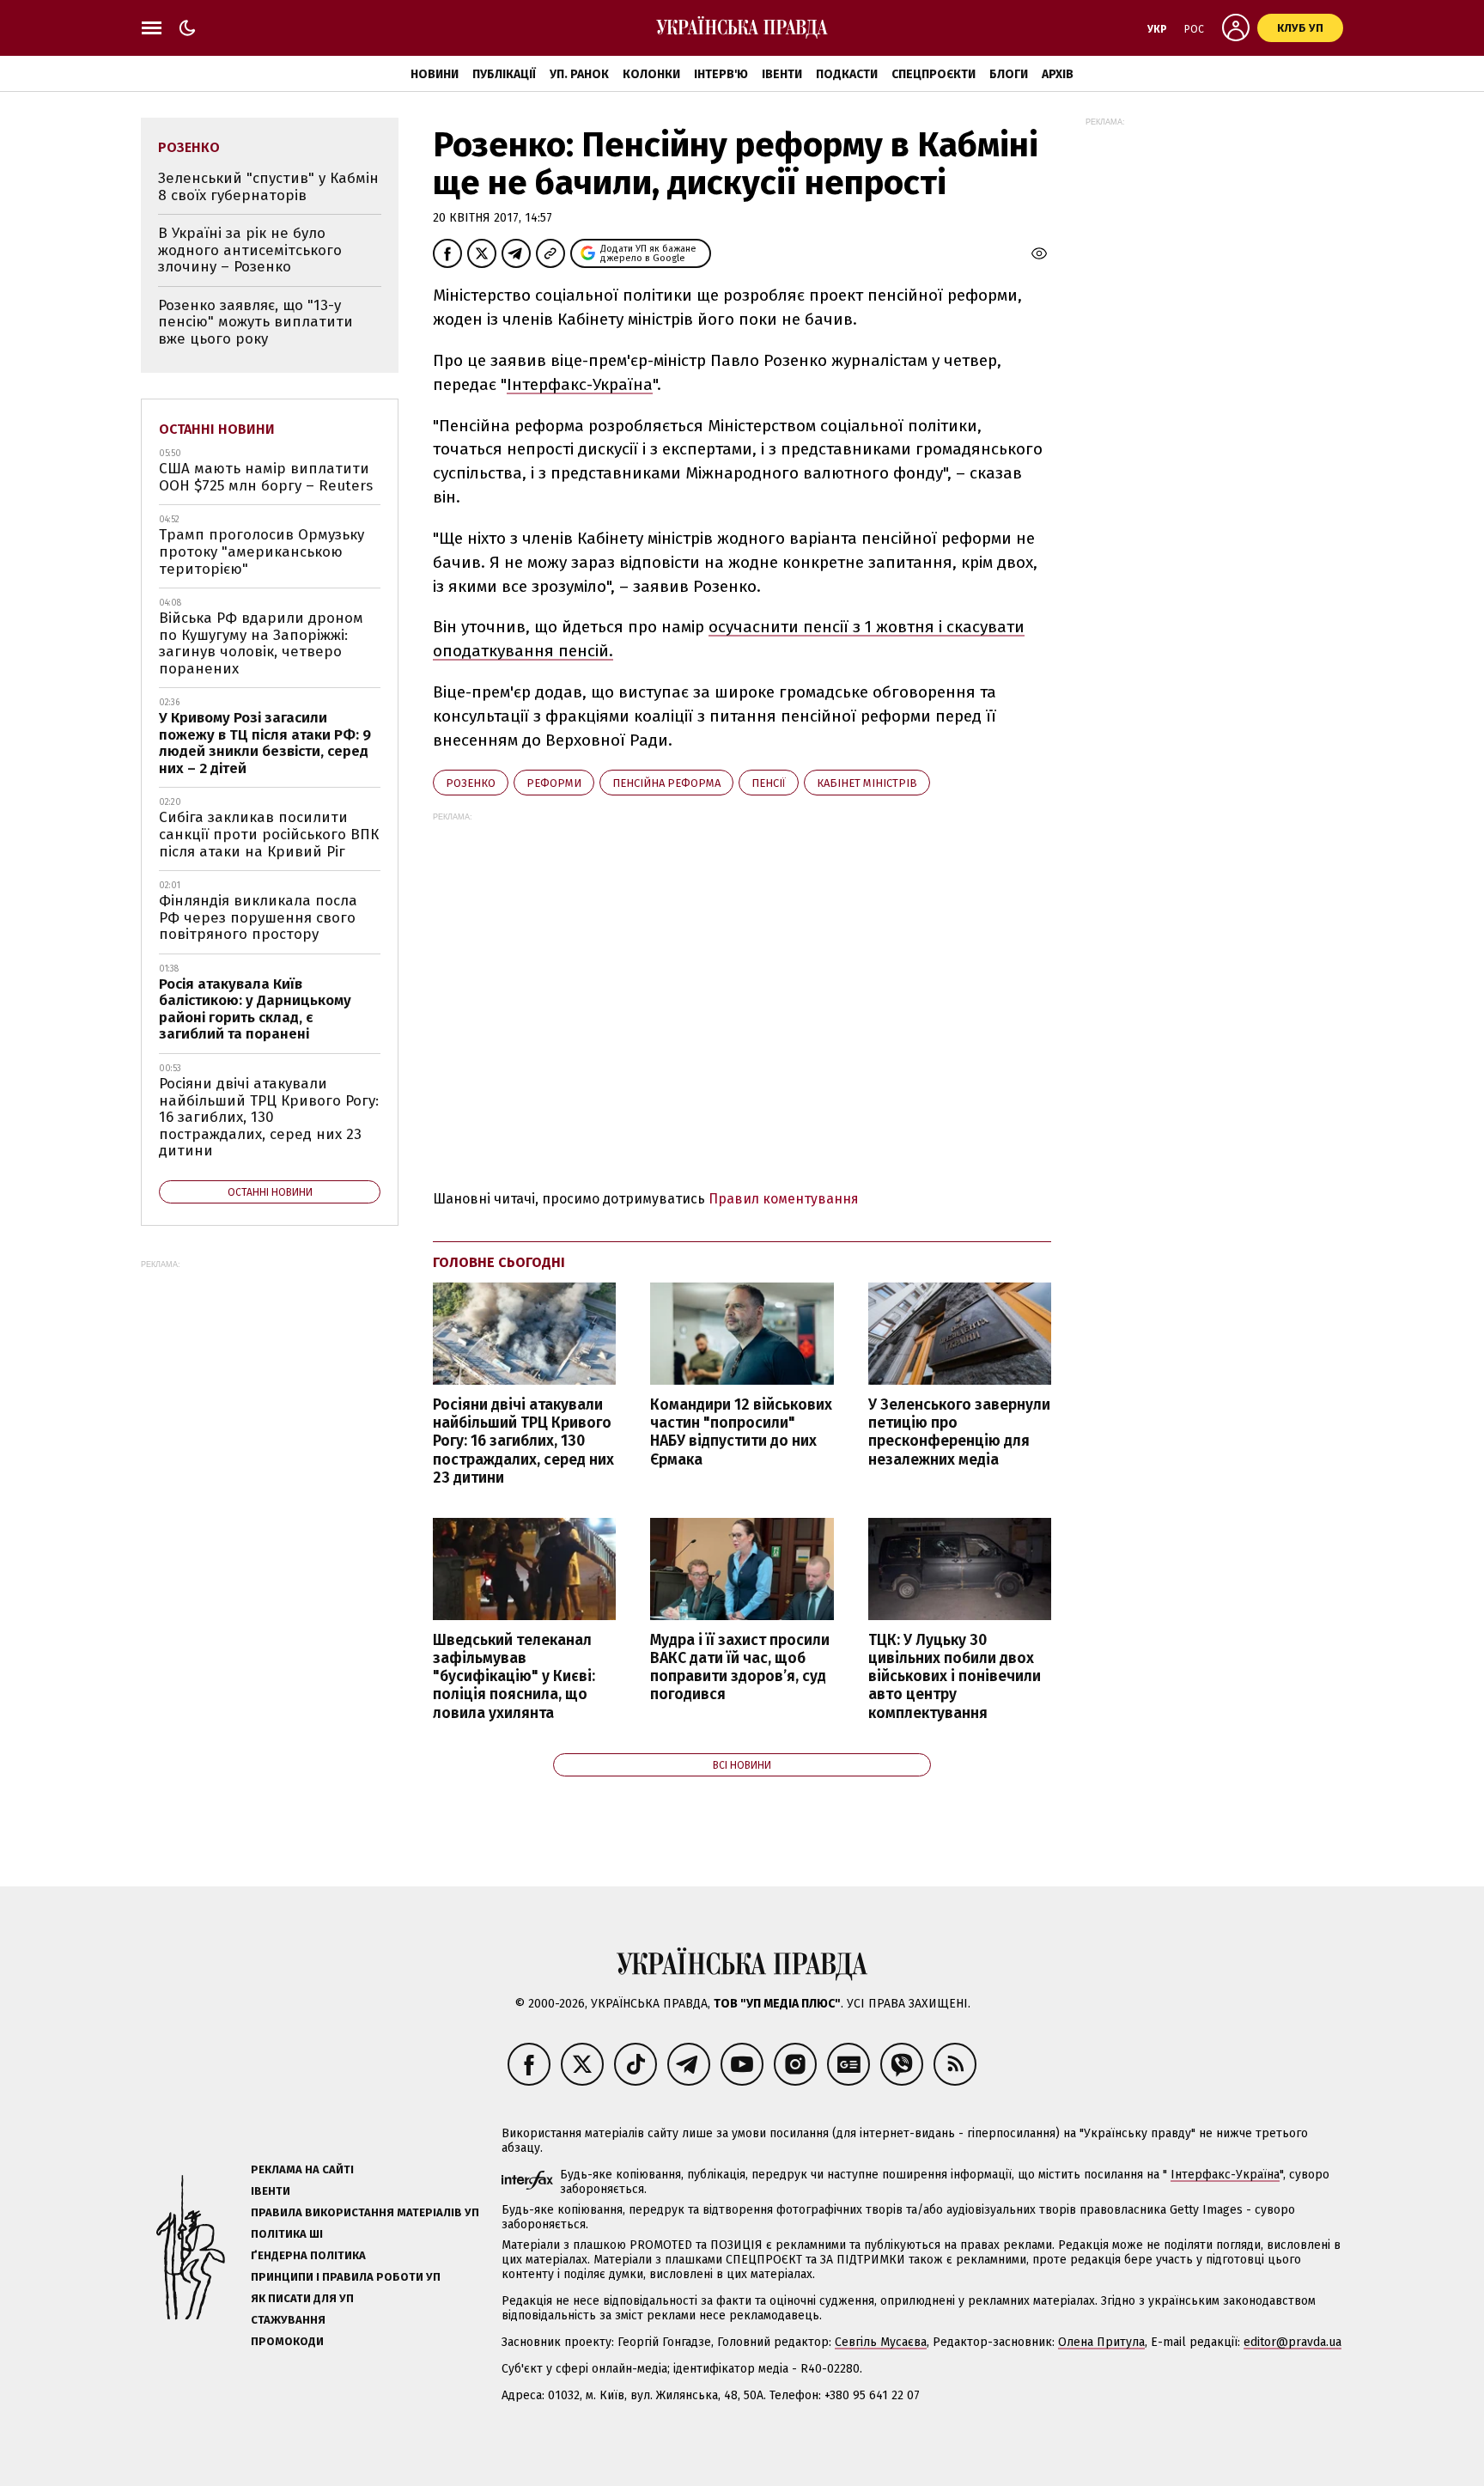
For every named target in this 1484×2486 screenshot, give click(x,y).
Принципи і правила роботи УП (346, 2277)
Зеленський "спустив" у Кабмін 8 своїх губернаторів (268, 187)
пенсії (769, 783)
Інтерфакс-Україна (580, 384)
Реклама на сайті (302, 2169)
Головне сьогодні (499, 1262)
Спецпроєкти (934, 74)
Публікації (504, 74)
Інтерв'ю (721, 74)
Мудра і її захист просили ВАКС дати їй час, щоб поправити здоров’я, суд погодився (740, 1667)
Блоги (1009, 74)
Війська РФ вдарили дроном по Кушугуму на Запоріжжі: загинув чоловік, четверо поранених (261, 643)
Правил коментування (784, 1199)
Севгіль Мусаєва (881, 2342)
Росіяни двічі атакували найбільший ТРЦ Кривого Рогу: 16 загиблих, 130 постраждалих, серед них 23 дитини (523, 1441)
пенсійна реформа (666, 783)
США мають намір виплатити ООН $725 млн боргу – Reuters (266, 477)
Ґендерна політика (308, 2255)
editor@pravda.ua (1292, 2342)
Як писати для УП (302, 2298)
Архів (1058, 74)
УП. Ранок (579, 74)
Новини (435, 74)
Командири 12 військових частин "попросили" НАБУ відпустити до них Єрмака (741, 1432)
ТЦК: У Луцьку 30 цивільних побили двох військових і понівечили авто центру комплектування (955, 1677)
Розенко (471, 783)
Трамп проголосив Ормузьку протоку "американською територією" (262, 551)
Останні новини (217, 429)
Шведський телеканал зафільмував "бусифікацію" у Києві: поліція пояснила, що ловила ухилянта (514, 1677)
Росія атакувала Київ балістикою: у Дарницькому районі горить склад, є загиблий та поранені (255, 1009)
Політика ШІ (287, 2234)
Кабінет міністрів (867, 783)
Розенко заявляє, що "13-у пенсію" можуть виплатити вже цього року (255, 322)
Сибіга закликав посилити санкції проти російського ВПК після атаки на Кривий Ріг (269, 834)
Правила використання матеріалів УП (365, 2212)
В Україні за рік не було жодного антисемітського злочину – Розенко (250, 250)
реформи (554, 783)
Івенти (782, 74)
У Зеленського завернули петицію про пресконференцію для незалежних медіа (959, 1432)
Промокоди (287, 2341)
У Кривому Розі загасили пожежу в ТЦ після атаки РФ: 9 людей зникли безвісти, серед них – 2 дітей (265, 743)
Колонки (651, 74)
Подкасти (847, 74)
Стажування (288, 2320)
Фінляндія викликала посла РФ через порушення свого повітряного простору (258, 917)
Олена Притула (1101, 2342)
